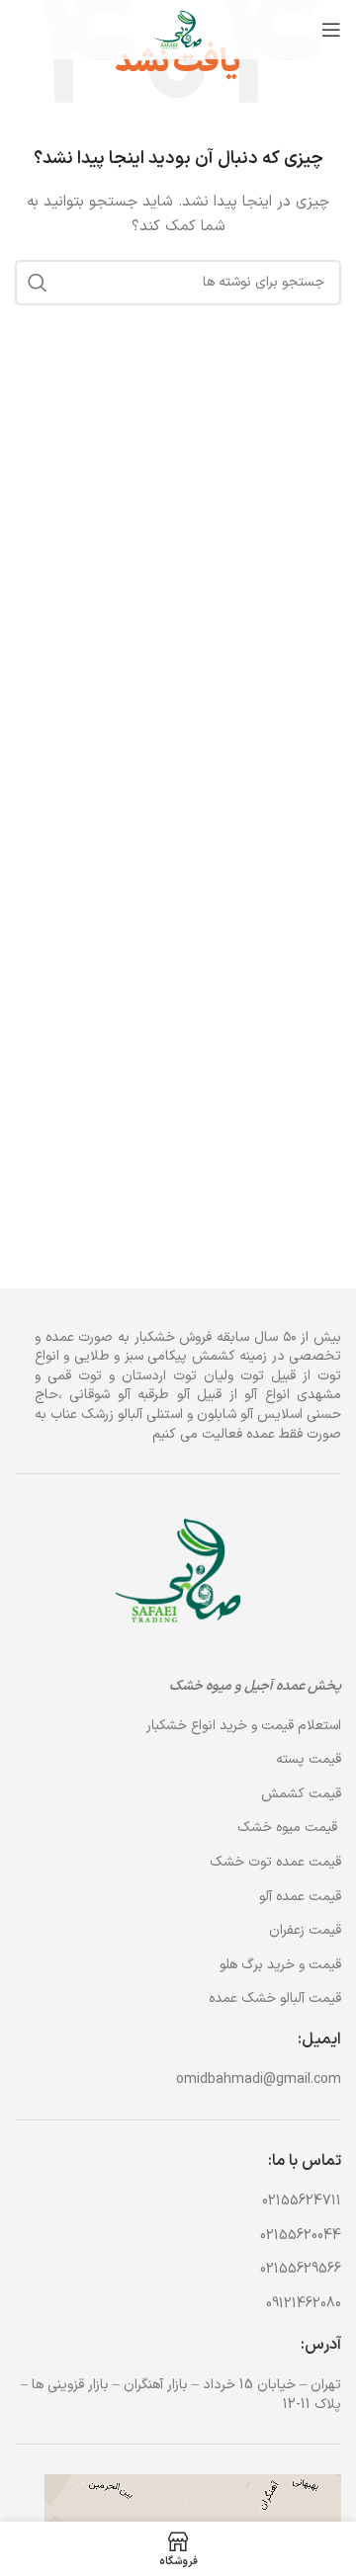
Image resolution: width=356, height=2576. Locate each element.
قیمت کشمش (301, 1794)
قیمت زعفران (305, 1930)
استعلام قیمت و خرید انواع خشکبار (244, 1726)
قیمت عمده (275, 1862)
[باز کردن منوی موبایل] (331, 30)
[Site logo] (178, 29)
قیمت (289, 1828)
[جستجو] (38, 283)
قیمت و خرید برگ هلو (280, 1965)
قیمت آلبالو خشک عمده (275, 1998)
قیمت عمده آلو (300, 1897)
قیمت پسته (309, 1759)
